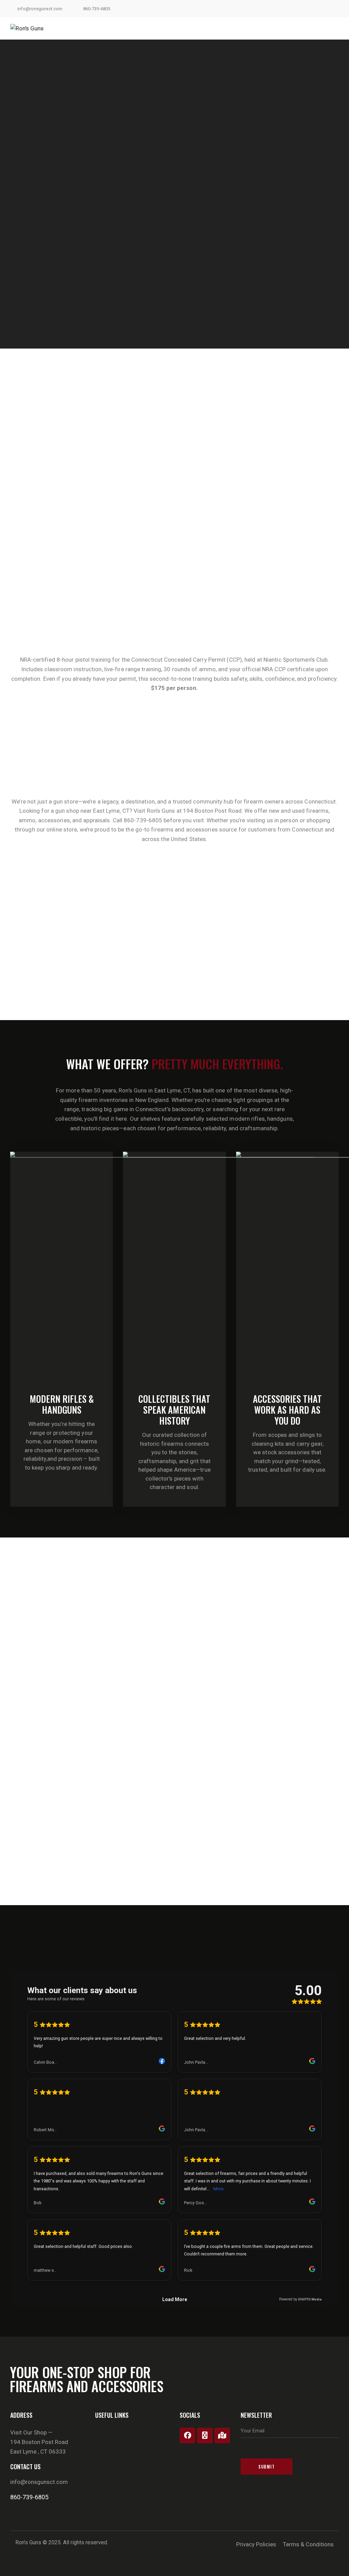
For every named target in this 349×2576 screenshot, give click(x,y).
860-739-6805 (29, 2497)
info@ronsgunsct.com (39, 2482)
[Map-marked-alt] (222, 2435)
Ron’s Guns (28, 2542)
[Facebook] (187, 2435)
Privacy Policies (256, 2544)
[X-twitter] (205, 2435)
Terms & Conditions (308, 2544)
